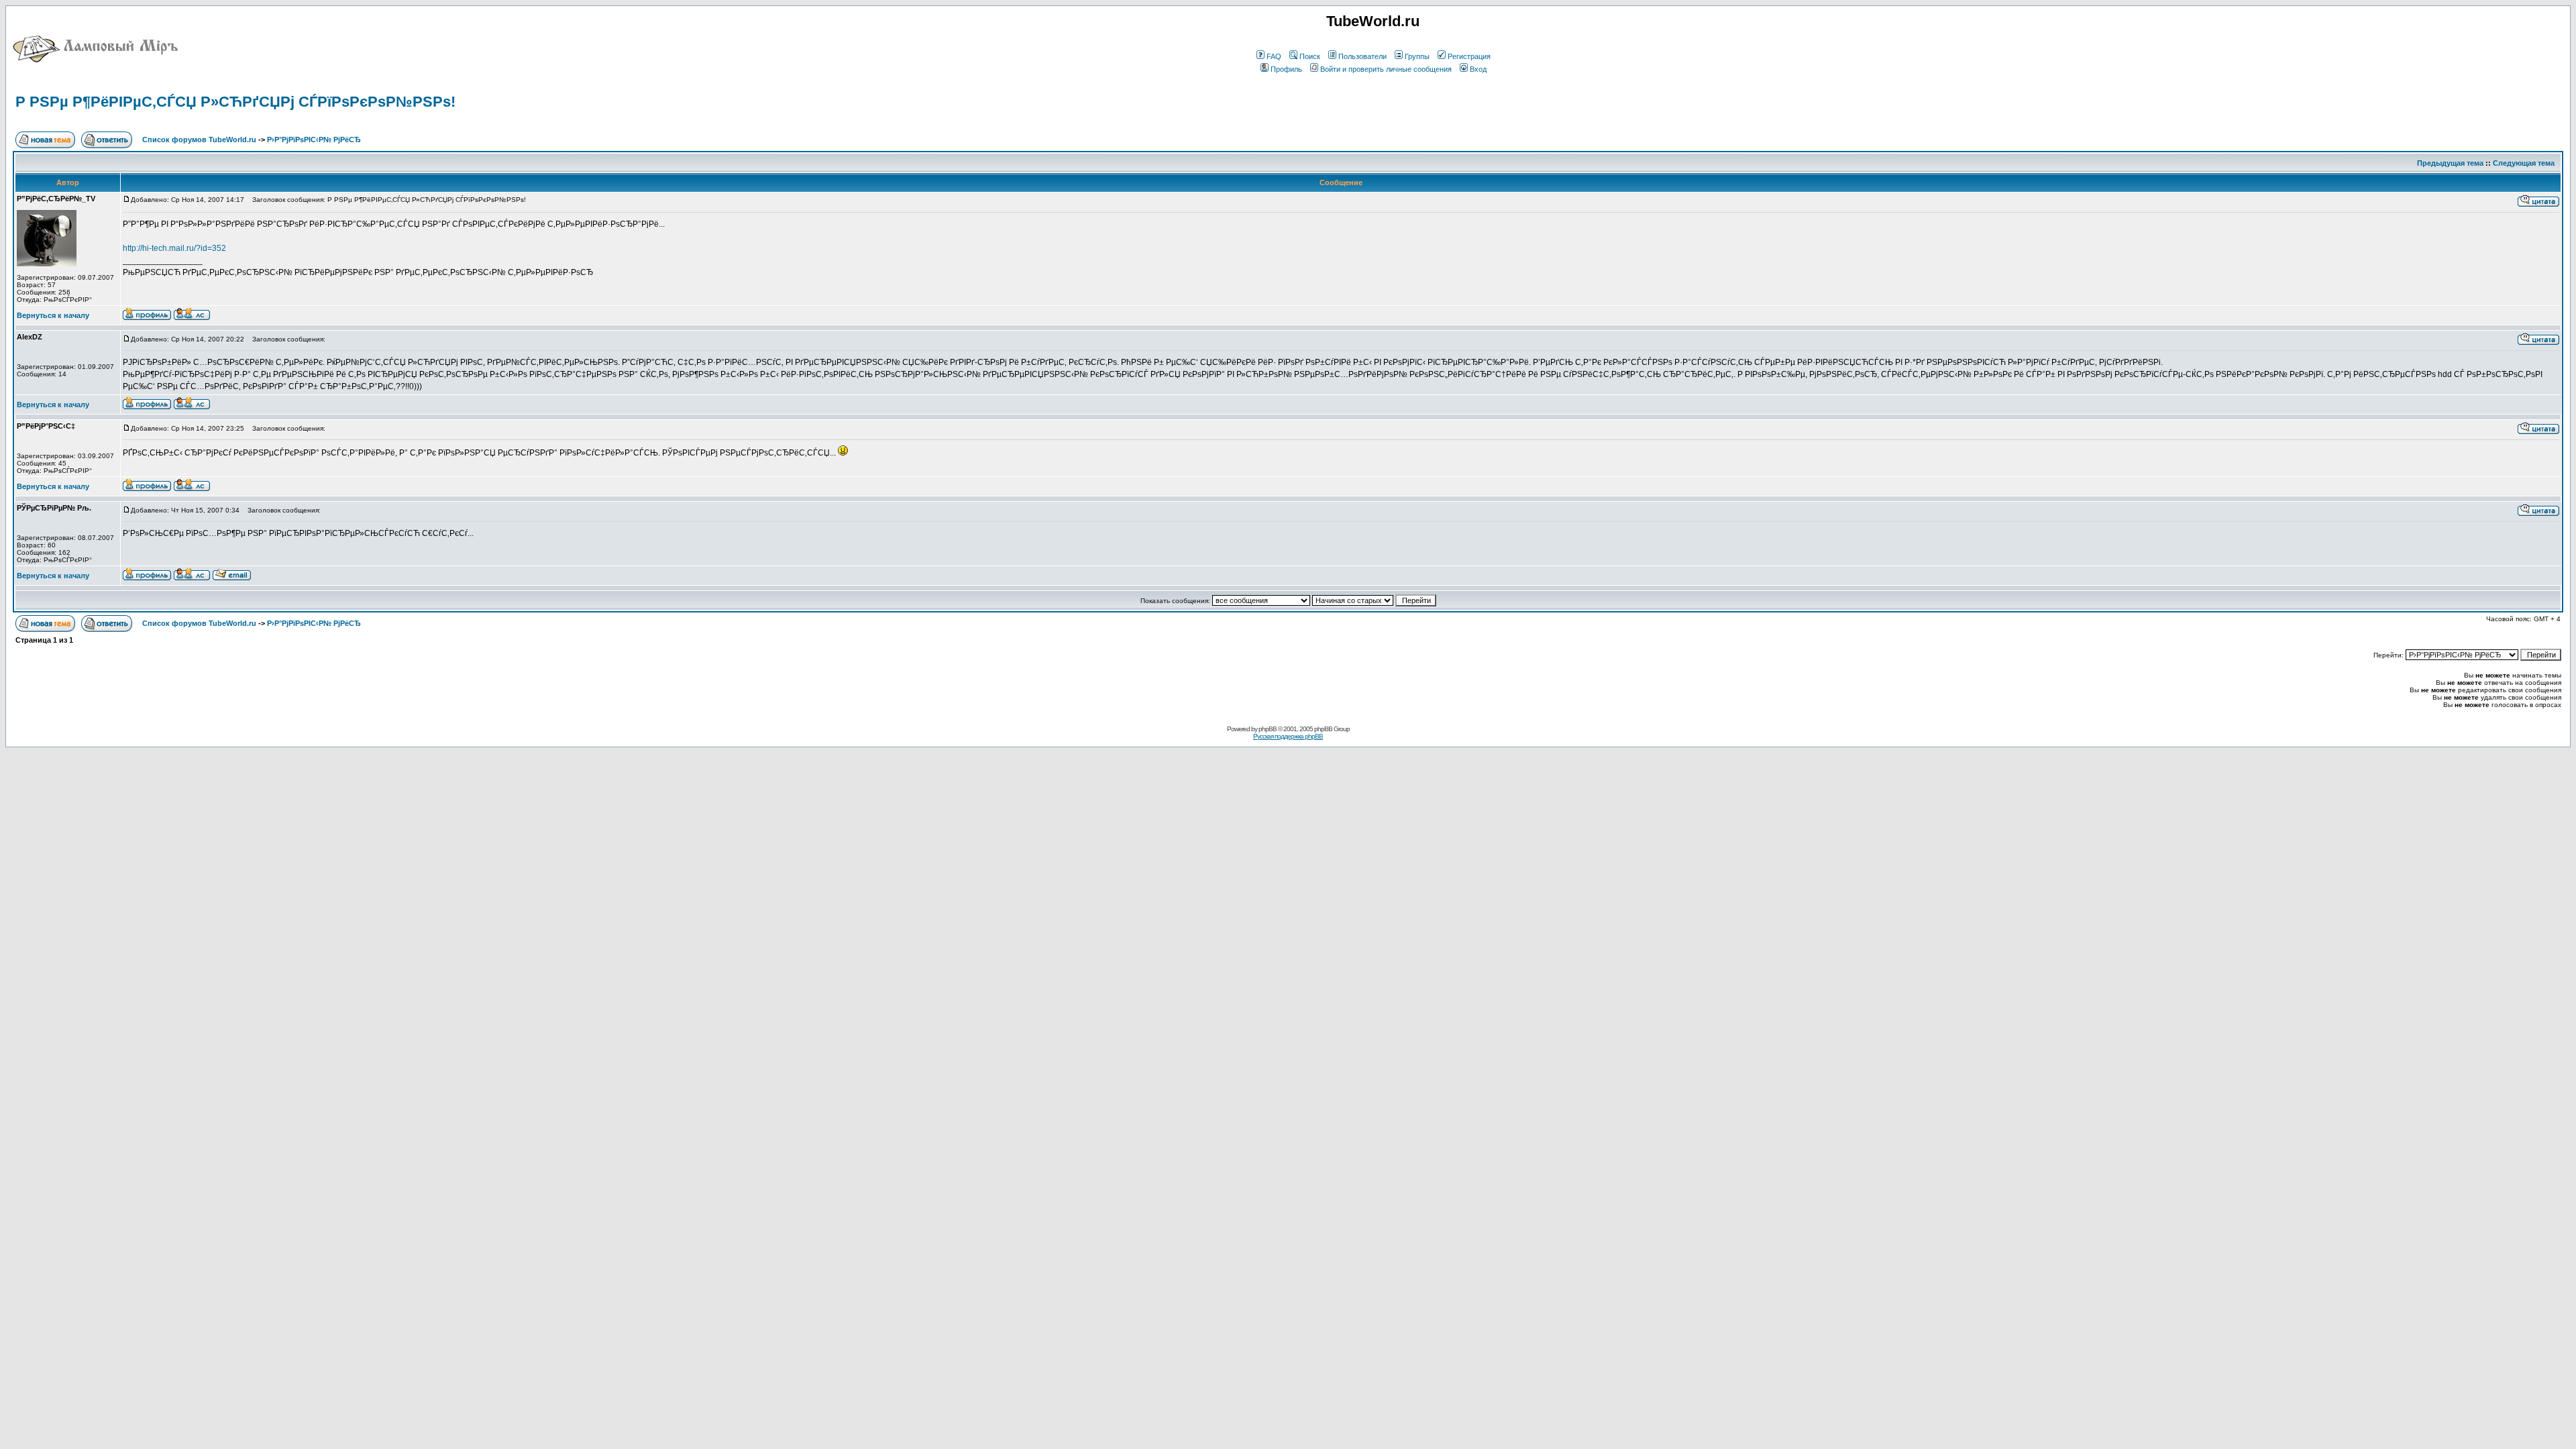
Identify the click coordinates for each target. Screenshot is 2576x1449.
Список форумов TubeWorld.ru (199, 140)
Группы (1417, 56)
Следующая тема (2524, 163)
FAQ (1274, 56)
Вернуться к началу (53, 315)
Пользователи (1362, 56)
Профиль (1286, 69)
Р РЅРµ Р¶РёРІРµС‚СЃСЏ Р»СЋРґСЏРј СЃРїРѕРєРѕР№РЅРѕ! (235, 102)
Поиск (1310, 56)
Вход (1478, 69)
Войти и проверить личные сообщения (1386, 69)
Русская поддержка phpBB (1288, 736)
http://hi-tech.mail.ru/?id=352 (174, 248)
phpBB (1268, 729)
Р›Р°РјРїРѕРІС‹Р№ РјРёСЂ (314, 140)
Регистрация (1469, 56)
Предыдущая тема (2450, 163)
